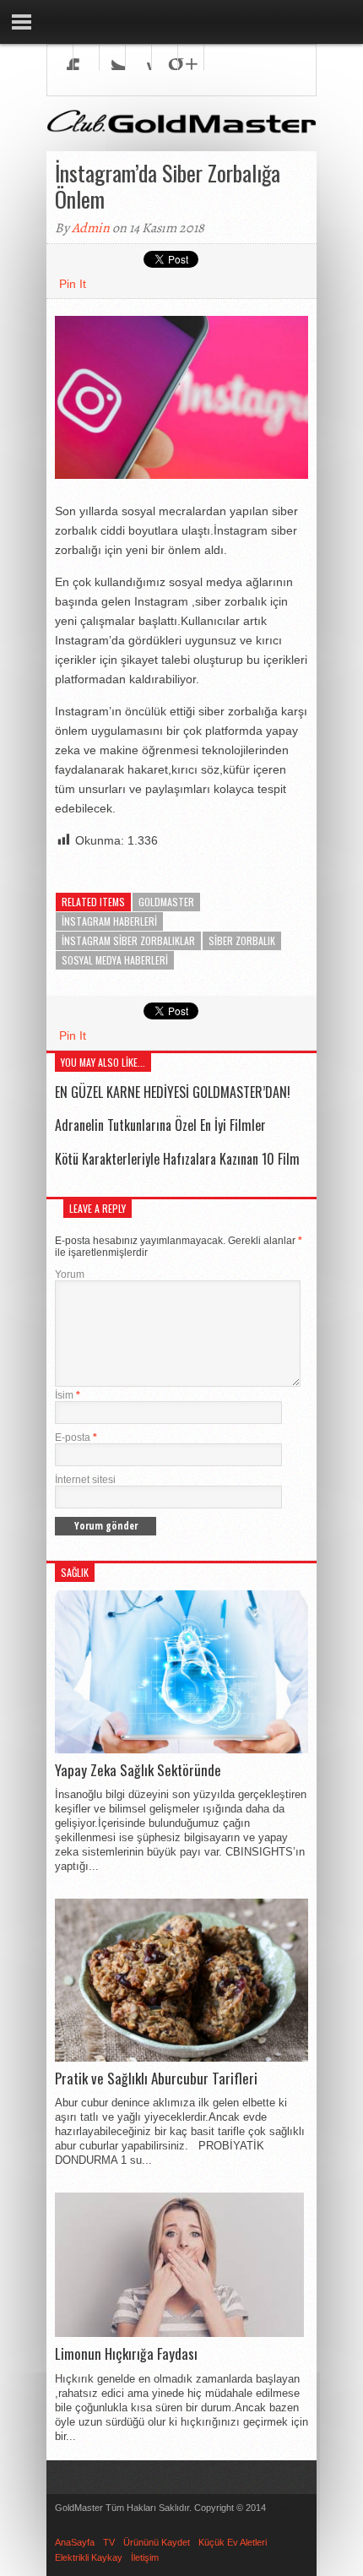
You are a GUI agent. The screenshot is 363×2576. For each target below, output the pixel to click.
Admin (91, 228)
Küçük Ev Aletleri (233, 2542)
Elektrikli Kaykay (89, 2557)
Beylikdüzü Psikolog (129, 2519)
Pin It (73, 284)
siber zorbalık (242, 940)
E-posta (76, 1437)
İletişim (145, 2557)
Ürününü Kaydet (157, 2542)
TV (109, 2542)
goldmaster (166, 902)
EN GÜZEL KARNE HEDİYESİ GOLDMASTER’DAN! (173, 1092)
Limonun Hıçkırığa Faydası (126, 2354)
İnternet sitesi (85, 1480)
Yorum (70, 1274)
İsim (68, 1395)
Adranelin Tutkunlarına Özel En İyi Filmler (160, 1125)
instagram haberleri (109, 921)
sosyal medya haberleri (115, 960)
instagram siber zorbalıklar (128, 940)
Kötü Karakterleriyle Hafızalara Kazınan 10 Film (177, 1159)
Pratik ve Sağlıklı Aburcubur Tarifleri (156, 2079)
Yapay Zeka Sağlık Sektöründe (138, 1770)
